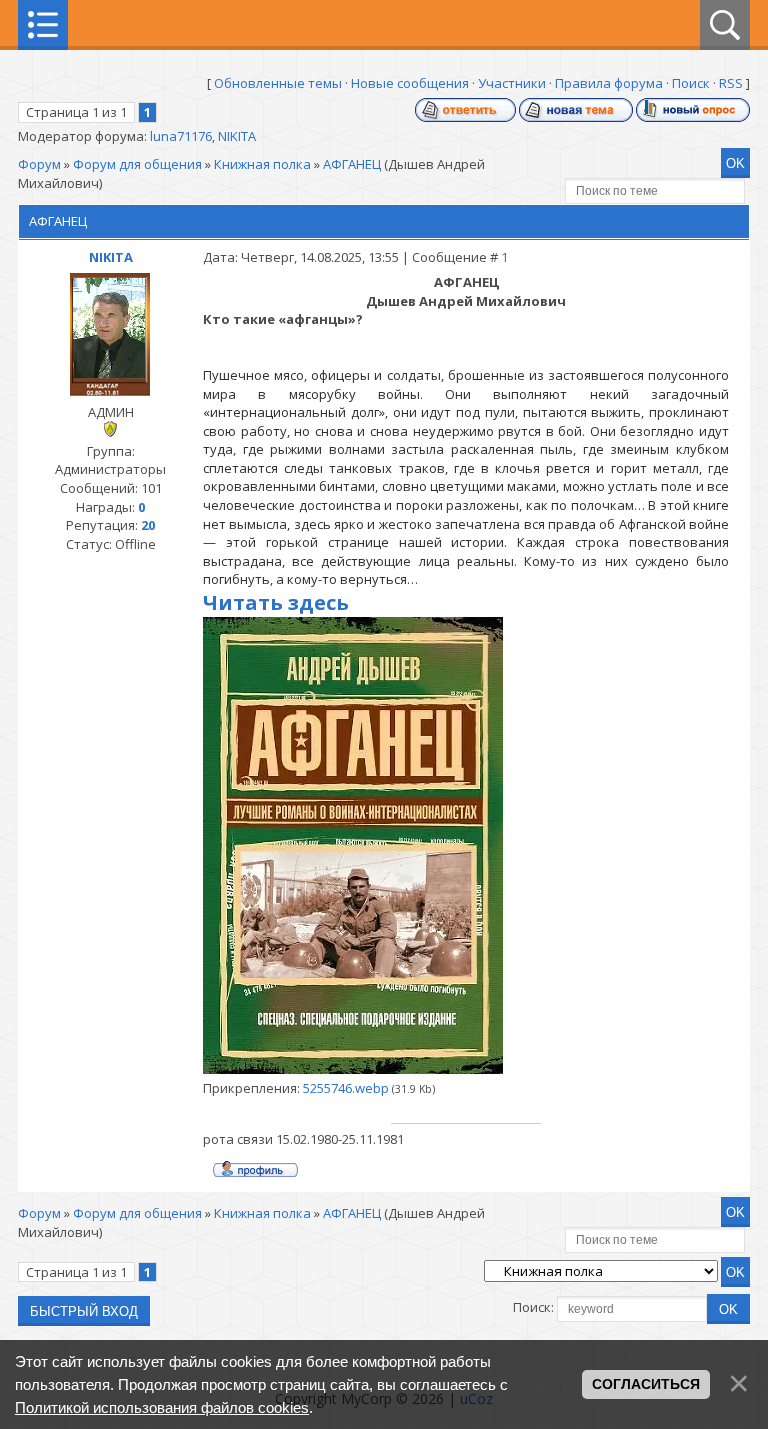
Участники (512, 83)
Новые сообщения (410, 83)
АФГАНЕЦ (352, 164)
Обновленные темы (278, 83)
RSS (731, 83)
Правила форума (609, 83)
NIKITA (237, 136)
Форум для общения (137, 164)
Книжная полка (262, 164)
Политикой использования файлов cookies (162, 1407)
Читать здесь (276, 602)
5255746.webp (346, 1088)
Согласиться (646, 1384)
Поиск (691, 83)
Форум (39, 164)
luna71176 (181, 136)
